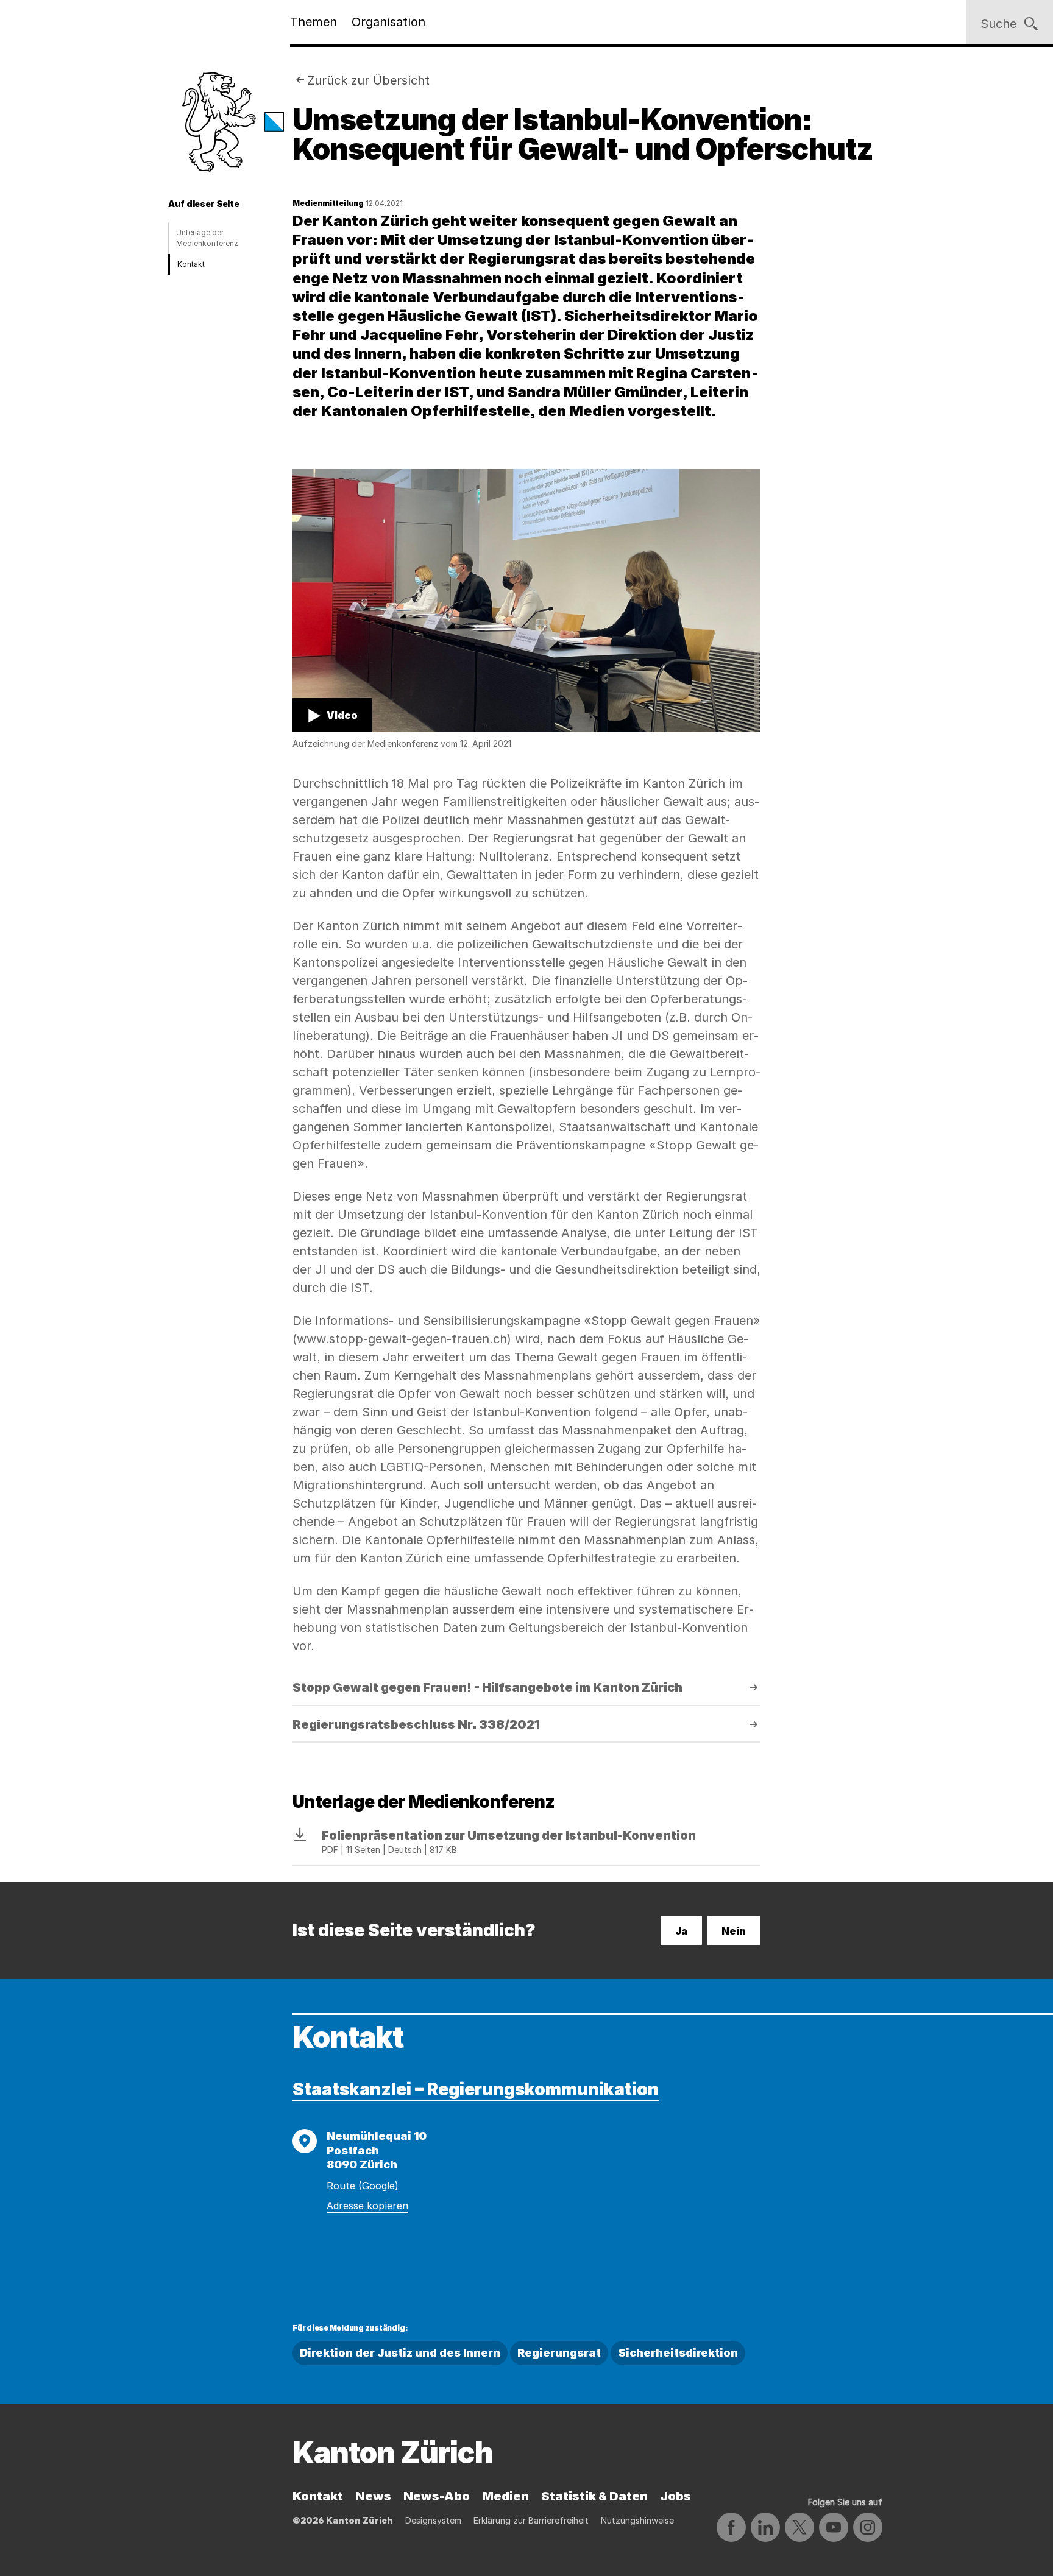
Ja (681, 1931)
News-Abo (437, 2496)
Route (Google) (363, 2186)
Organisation (388, 22)
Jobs (675, 2496)
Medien (505, 2496)
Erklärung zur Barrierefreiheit (531, 2520)
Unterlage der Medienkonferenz (207, 238)
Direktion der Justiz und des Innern (400, 2353)
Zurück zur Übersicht (368, 80)
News (373, 2496)
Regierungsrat (559, 2353)
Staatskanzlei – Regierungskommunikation (476, 2089)
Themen (314, 22)
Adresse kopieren (367, 2206)
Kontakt (191, 264)
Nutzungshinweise (637, 2520)
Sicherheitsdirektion (678, 2353)
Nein (734, 1931)
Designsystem (433, 2520)
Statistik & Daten (594, 2496)
